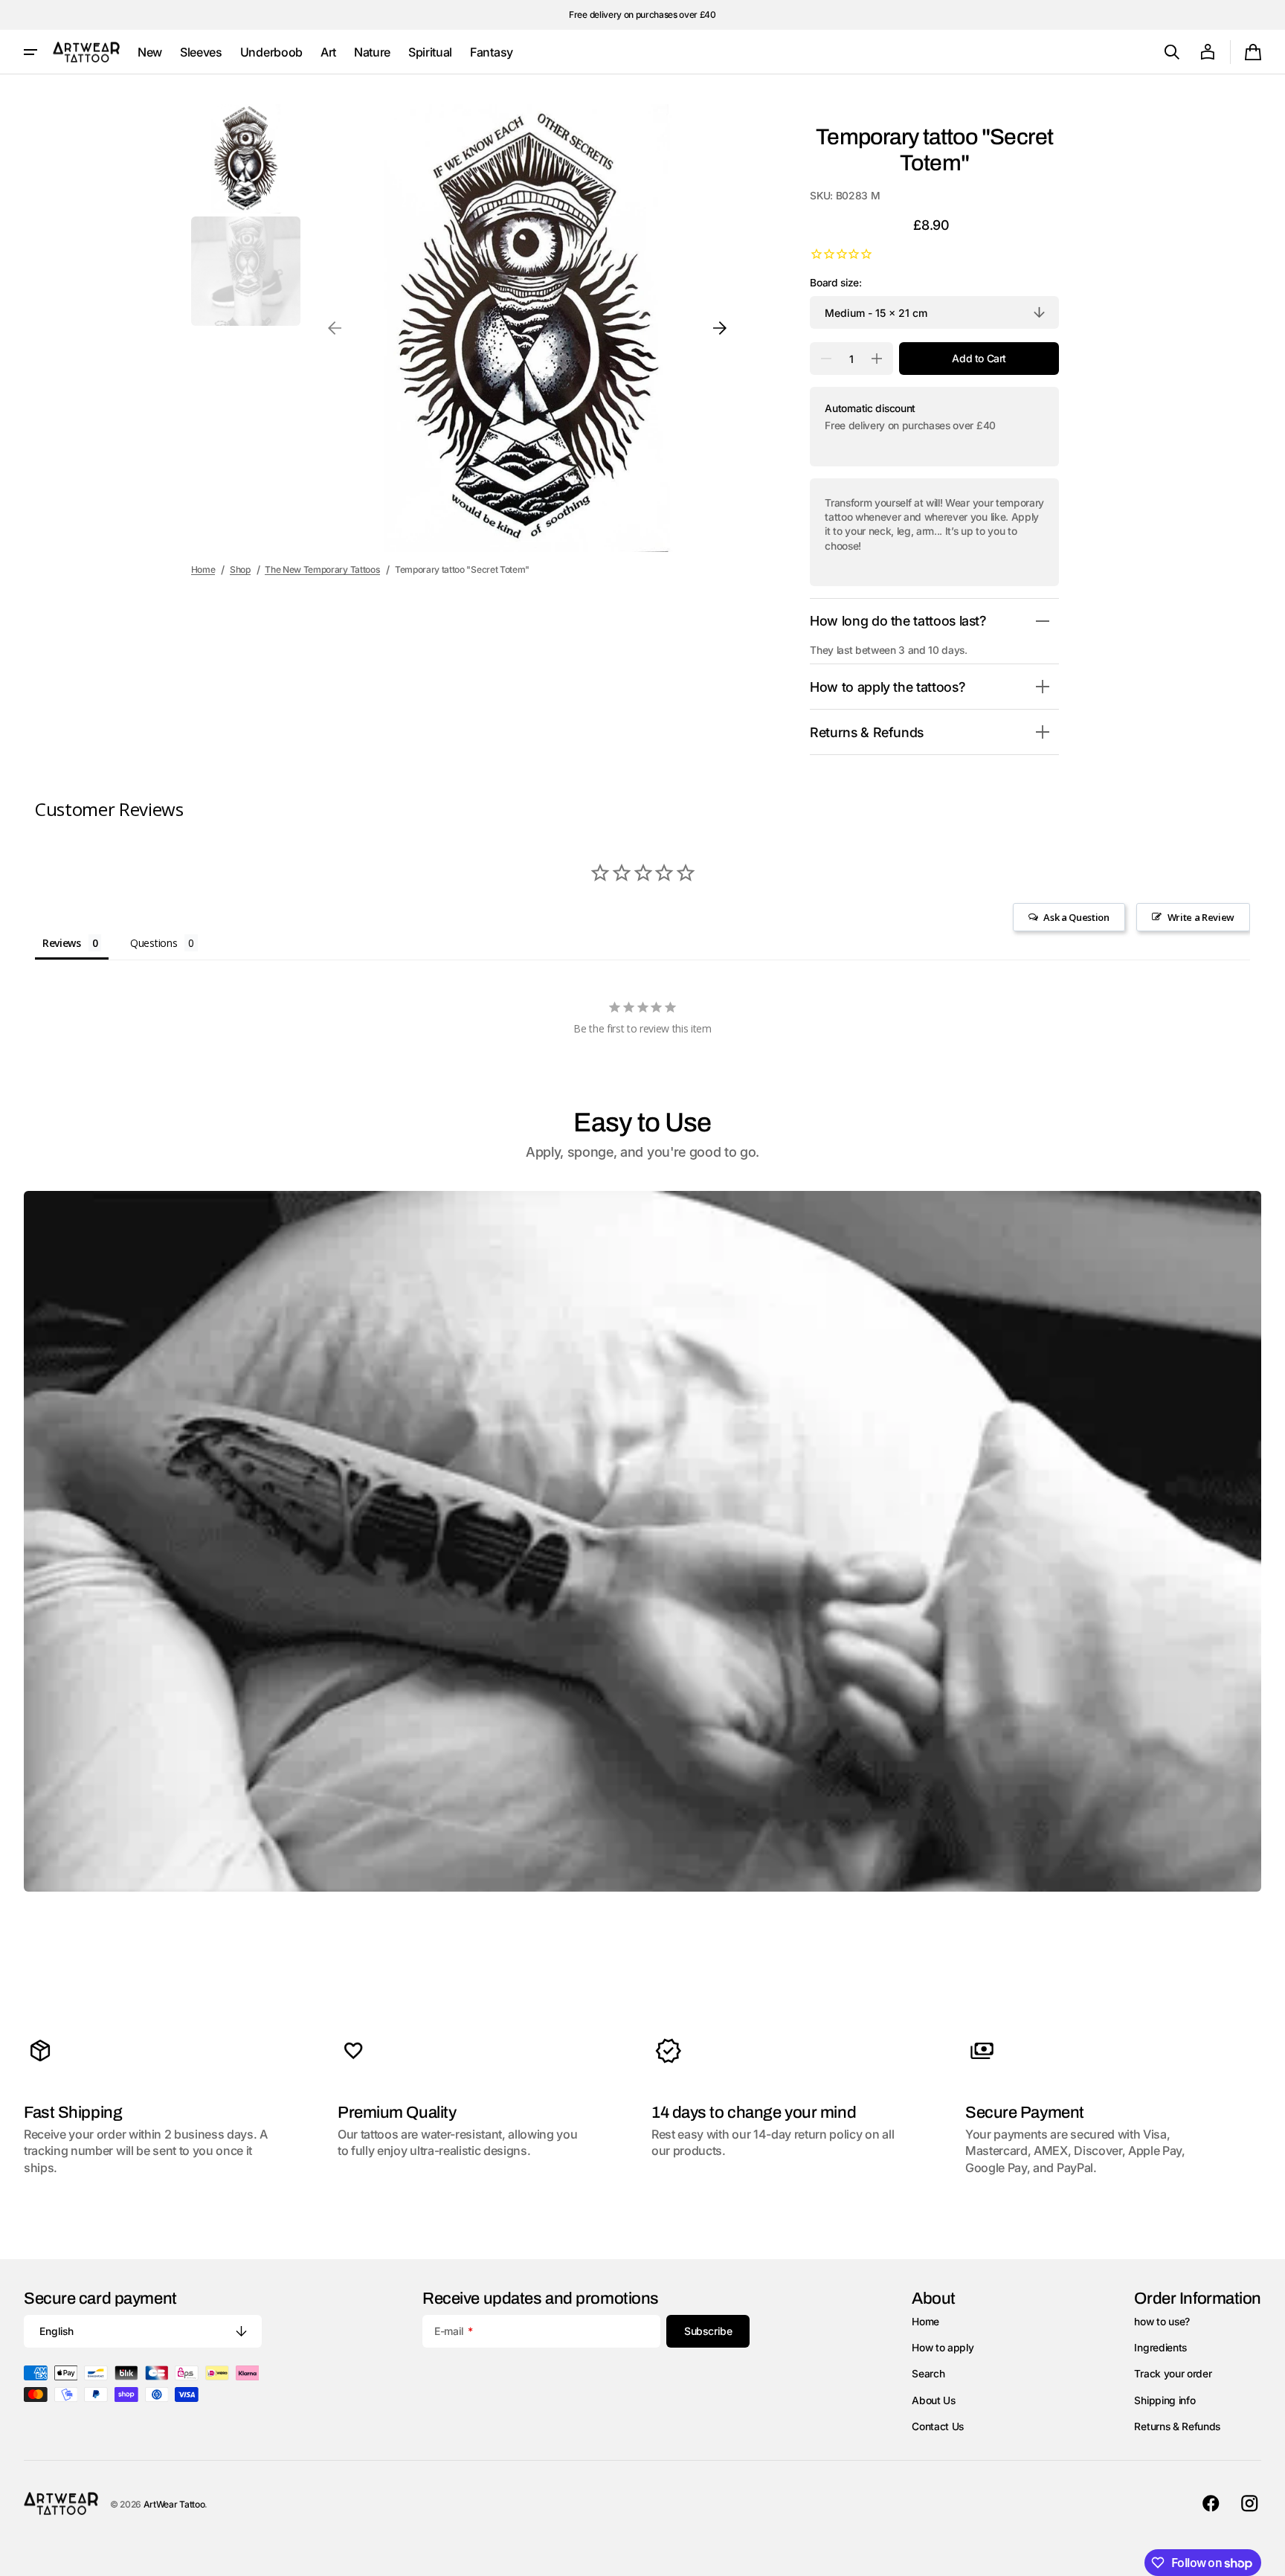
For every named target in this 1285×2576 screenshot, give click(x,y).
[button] (1172, 52)
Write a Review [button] (1201, 917)
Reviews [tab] (62, 943)
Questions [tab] (154, 943)
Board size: (835, 283)
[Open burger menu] (30, 52)
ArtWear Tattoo (174, 2504)
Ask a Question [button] (1076, 917)
